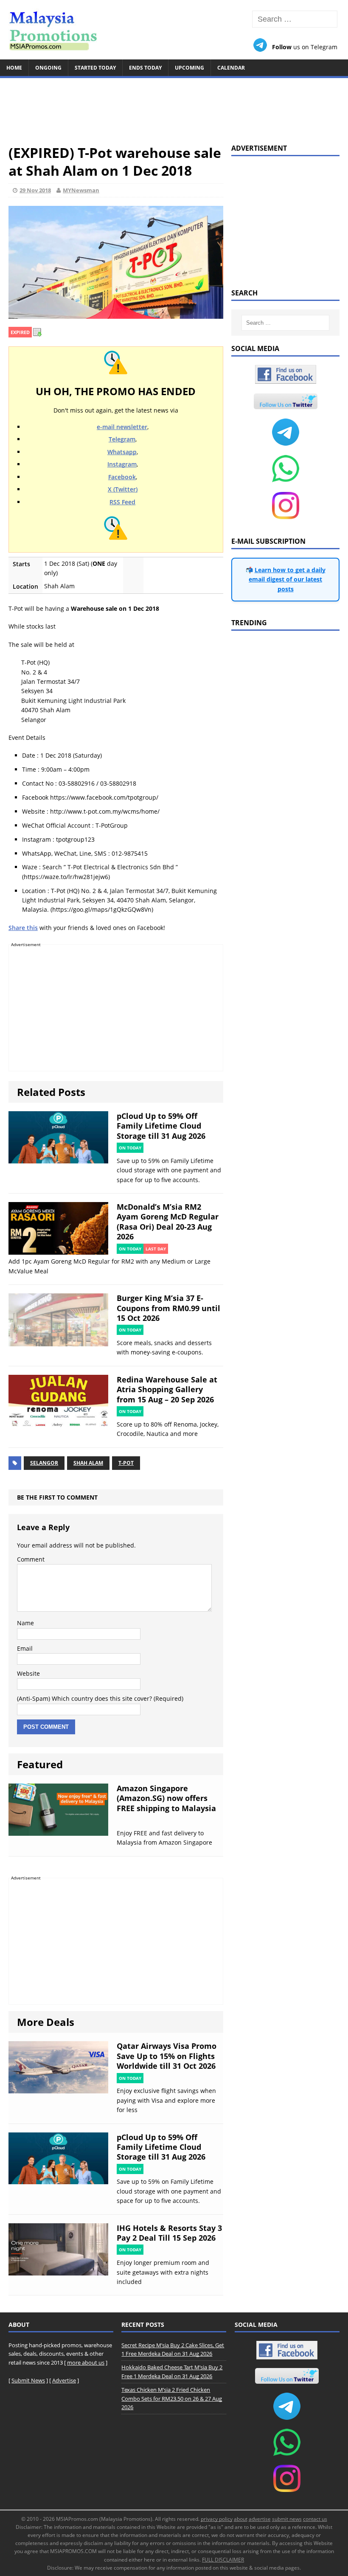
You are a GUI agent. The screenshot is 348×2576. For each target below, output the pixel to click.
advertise (260, 2519)
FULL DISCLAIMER (223, 2560)
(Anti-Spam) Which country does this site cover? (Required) (100, 1698)
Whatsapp (122, 452)
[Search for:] (295, 19)
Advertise (64, 2380)
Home (14, 68)
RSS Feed (122, 502)
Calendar (231, 68)
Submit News (28, 2380)
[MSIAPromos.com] (174, 30)
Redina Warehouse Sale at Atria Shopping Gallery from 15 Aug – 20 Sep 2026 (167, 1389)
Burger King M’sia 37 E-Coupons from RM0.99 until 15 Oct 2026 (168, 1308)
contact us (315, 2519)
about (241, 2519)
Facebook (122, 477)
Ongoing (48, 68)
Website (28, 1673)
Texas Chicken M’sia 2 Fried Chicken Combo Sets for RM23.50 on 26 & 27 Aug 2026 (172, 2399)
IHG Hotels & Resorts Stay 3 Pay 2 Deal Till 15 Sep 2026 (169, 2233)
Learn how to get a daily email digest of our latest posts (287, 579)
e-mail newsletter (122, 427)
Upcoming (189, 68)
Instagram (122, 464)
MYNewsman (81, 190)
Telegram (122, 439)
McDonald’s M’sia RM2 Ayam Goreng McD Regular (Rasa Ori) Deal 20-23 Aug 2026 (168, 1222)
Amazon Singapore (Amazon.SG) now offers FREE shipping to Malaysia (166, 1798)
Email (25, 1648)
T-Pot (126, 1463)
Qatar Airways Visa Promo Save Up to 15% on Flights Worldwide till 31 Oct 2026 (167, 2056)
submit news (287, 2519)
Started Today (95, 68)
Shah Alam (88, 1463)
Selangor (44, 1463)
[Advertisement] (174, 107)
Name (25, 1623)
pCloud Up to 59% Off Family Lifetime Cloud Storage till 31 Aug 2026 (161, 1126)
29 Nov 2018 (35, 190)
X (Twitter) (123, 489)
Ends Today (145, 68)
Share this (23, 928)
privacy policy (217, 2519)
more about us (86, 2363)
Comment (31, 1559)
